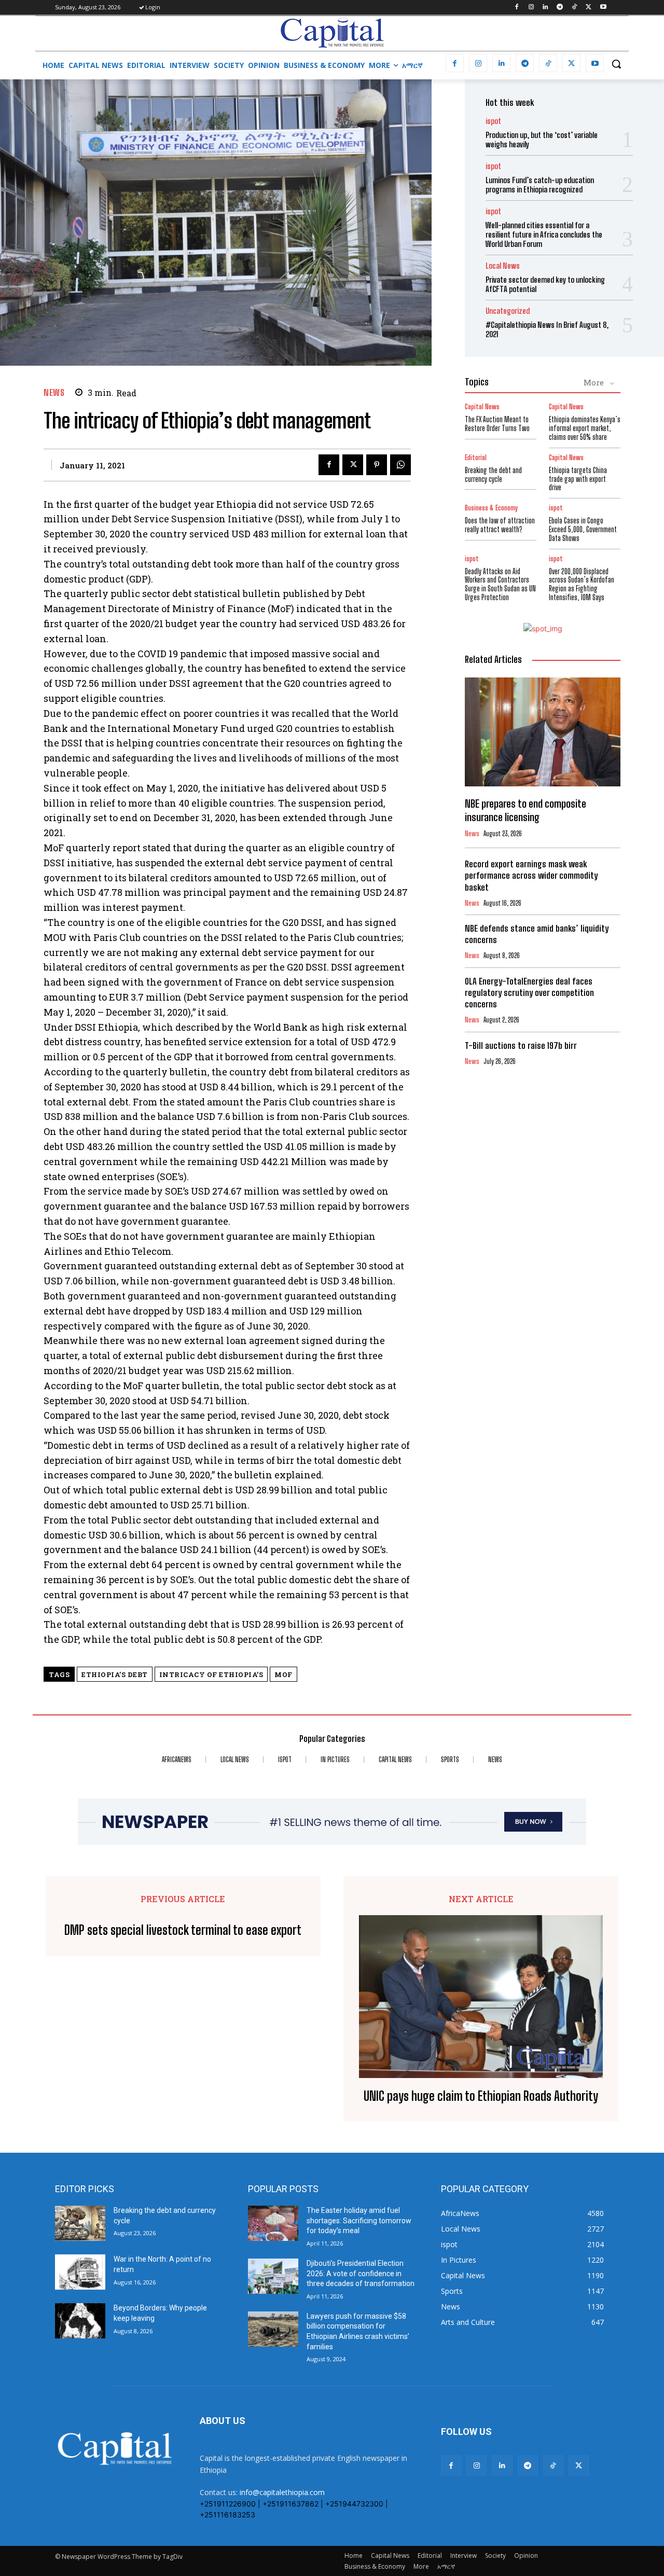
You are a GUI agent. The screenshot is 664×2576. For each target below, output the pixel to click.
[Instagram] (531, 8)
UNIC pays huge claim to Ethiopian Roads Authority (481, 2096)
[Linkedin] (545, 8)
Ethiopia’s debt (115, 1674)
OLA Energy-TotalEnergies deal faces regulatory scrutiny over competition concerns (529, 993)
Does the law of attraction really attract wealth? (500, 525)
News (54, 392)
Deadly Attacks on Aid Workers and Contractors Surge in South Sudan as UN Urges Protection (500, 584)
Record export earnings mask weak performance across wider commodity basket (531, 875)
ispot (493, 121)
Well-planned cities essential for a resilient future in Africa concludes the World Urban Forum (544, 234)
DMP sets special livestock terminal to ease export (183, 1930)
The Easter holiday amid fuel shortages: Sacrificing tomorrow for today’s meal (359, 2220)
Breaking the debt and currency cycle (493, 475)
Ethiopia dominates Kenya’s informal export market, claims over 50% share (585, 428)
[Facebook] (516, 8)
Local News (503, 266)
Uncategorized (508, 311)
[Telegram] (560, 8)
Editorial (476, 458)
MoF (283, 1674)
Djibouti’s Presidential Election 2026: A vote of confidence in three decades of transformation (361, 2273)
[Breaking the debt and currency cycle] (80, 2223)
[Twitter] (589, 8)
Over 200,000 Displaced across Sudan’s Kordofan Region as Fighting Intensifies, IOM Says (582, 584)
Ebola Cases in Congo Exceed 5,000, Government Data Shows (583, 529)
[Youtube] (603, 8)
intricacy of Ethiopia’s (211, 1674)
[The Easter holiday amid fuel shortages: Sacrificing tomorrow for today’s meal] (273, 2223)
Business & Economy (491, 508)
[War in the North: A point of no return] (80, 2272)
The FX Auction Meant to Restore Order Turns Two (497, 424)
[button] (616, 64)
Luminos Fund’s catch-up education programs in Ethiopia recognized (540, 185)
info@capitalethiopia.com (282, 2492)
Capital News (482, 407)
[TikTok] (575, 8)
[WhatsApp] (400, 465)
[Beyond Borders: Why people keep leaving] (80, 2321)
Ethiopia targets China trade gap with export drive (578, 479)
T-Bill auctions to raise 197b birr (521, 1045)
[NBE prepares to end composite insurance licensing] (543, 732)
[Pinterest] (377, 465)
